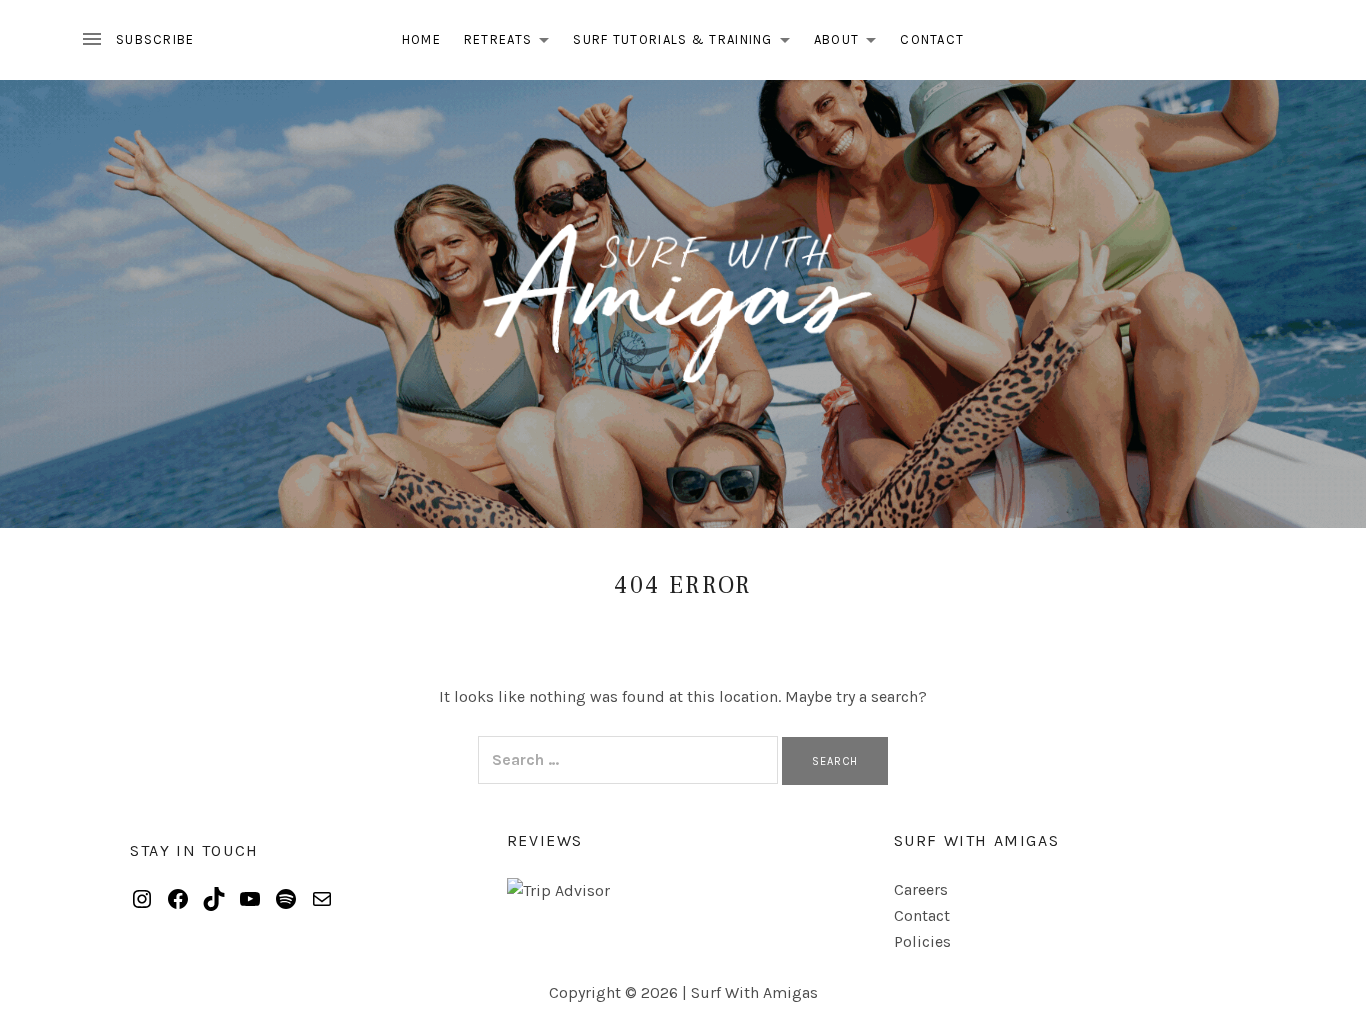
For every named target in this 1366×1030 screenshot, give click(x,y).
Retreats (512, 43)
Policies (922, 941)
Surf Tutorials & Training (687, 43)
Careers (921, 889)
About (851, 43)
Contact (932, 39)
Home (421, 39)
